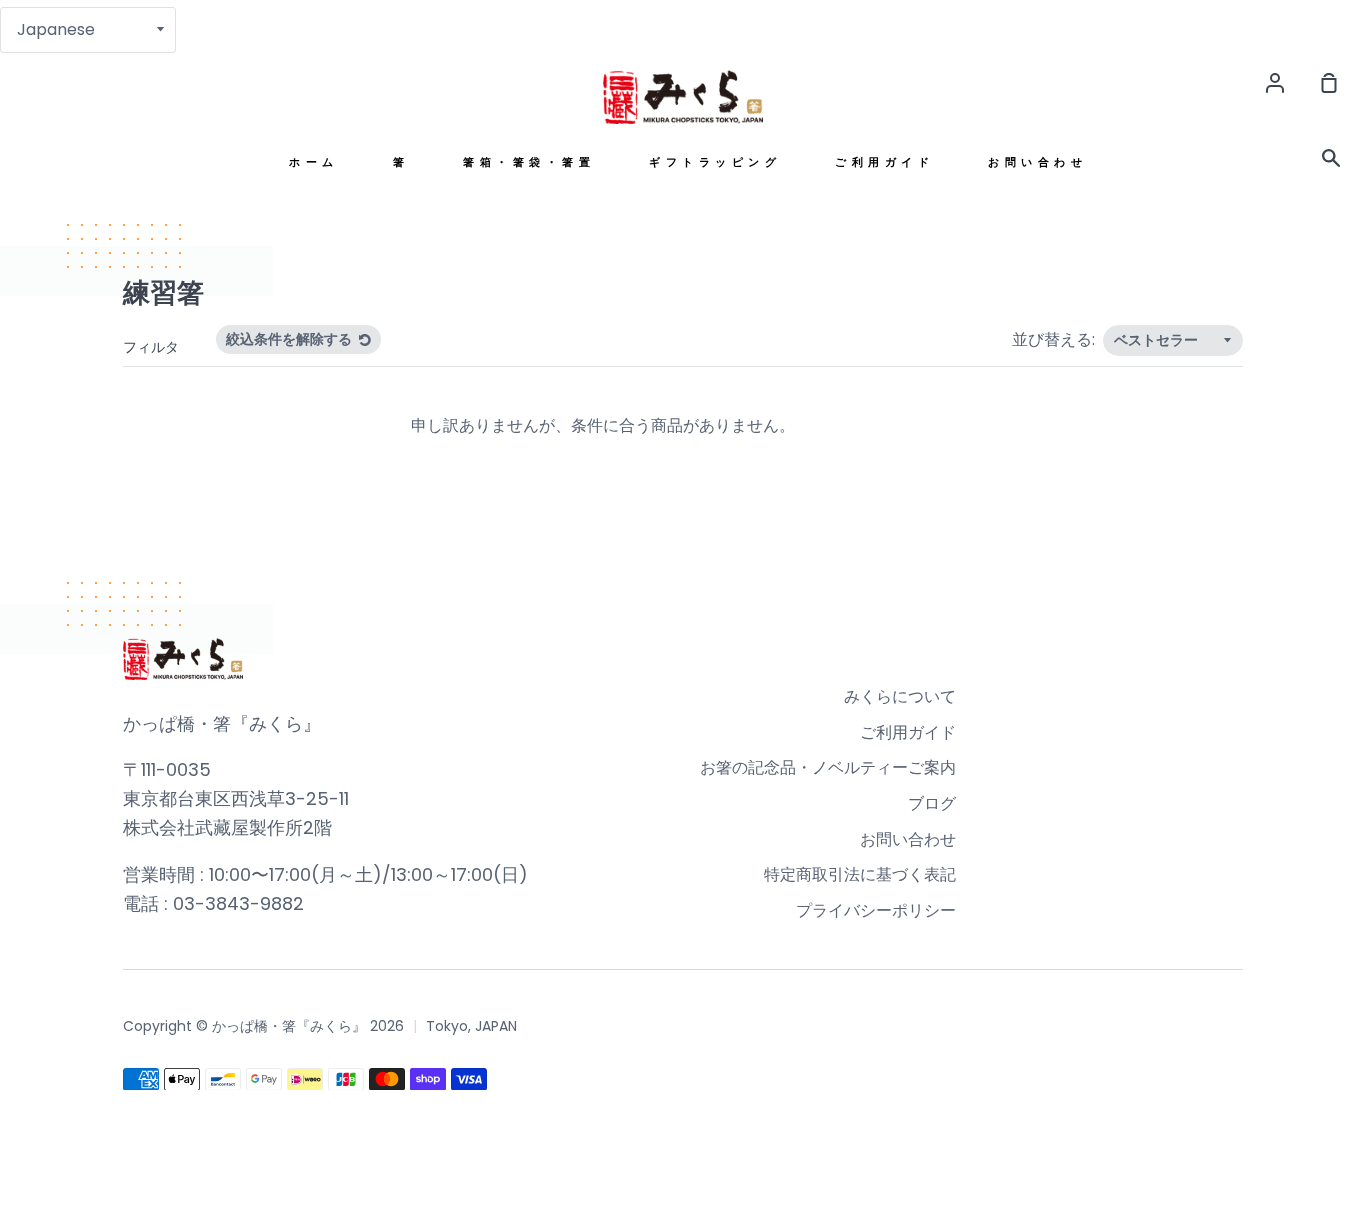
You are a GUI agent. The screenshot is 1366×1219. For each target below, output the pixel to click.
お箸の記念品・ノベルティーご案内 (828, 767)
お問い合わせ (1037, 162)
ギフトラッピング (715, 162)
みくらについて (900, 696)
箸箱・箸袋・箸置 (529, 162)
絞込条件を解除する (290, 339)
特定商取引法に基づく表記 (860, 874)
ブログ (932, 803)
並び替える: (1055, 339)
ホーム (314, 162)
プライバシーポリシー (876, 910)
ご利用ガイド (884, 162)
